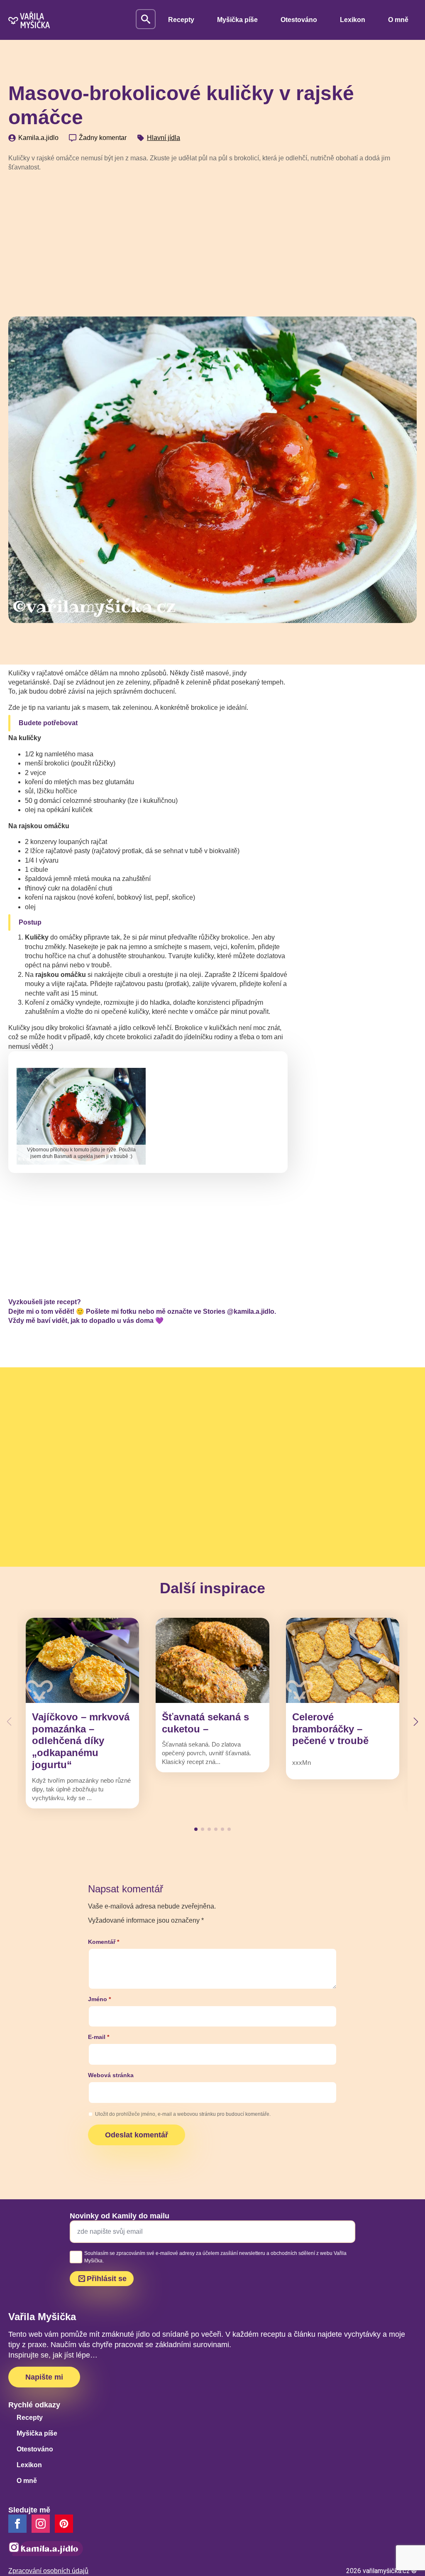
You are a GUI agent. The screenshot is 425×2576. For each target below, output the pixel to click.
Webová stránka (111, 2075)
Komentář (104, 1942)
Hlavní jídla (164, 138)
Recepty (181, 20)
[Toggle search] (146, 19)
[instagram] (41, 2524)
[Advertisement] (212, 241)
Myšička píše (237, 20)
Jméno (99, 1999)
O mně (398, 20)
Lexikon (353, 20)
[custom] (64, 2524)
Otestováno (299, 20)
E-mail (99, 2037)
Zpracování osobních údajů (48, 2571)
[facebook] (17, 2524)
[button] (416, 1722)
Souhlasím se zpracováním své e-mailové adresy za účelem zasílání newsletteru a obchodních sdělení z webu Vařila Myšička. (215, 2257)
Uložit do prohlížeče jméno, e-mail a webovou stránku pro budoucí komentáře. (183, 2114)
